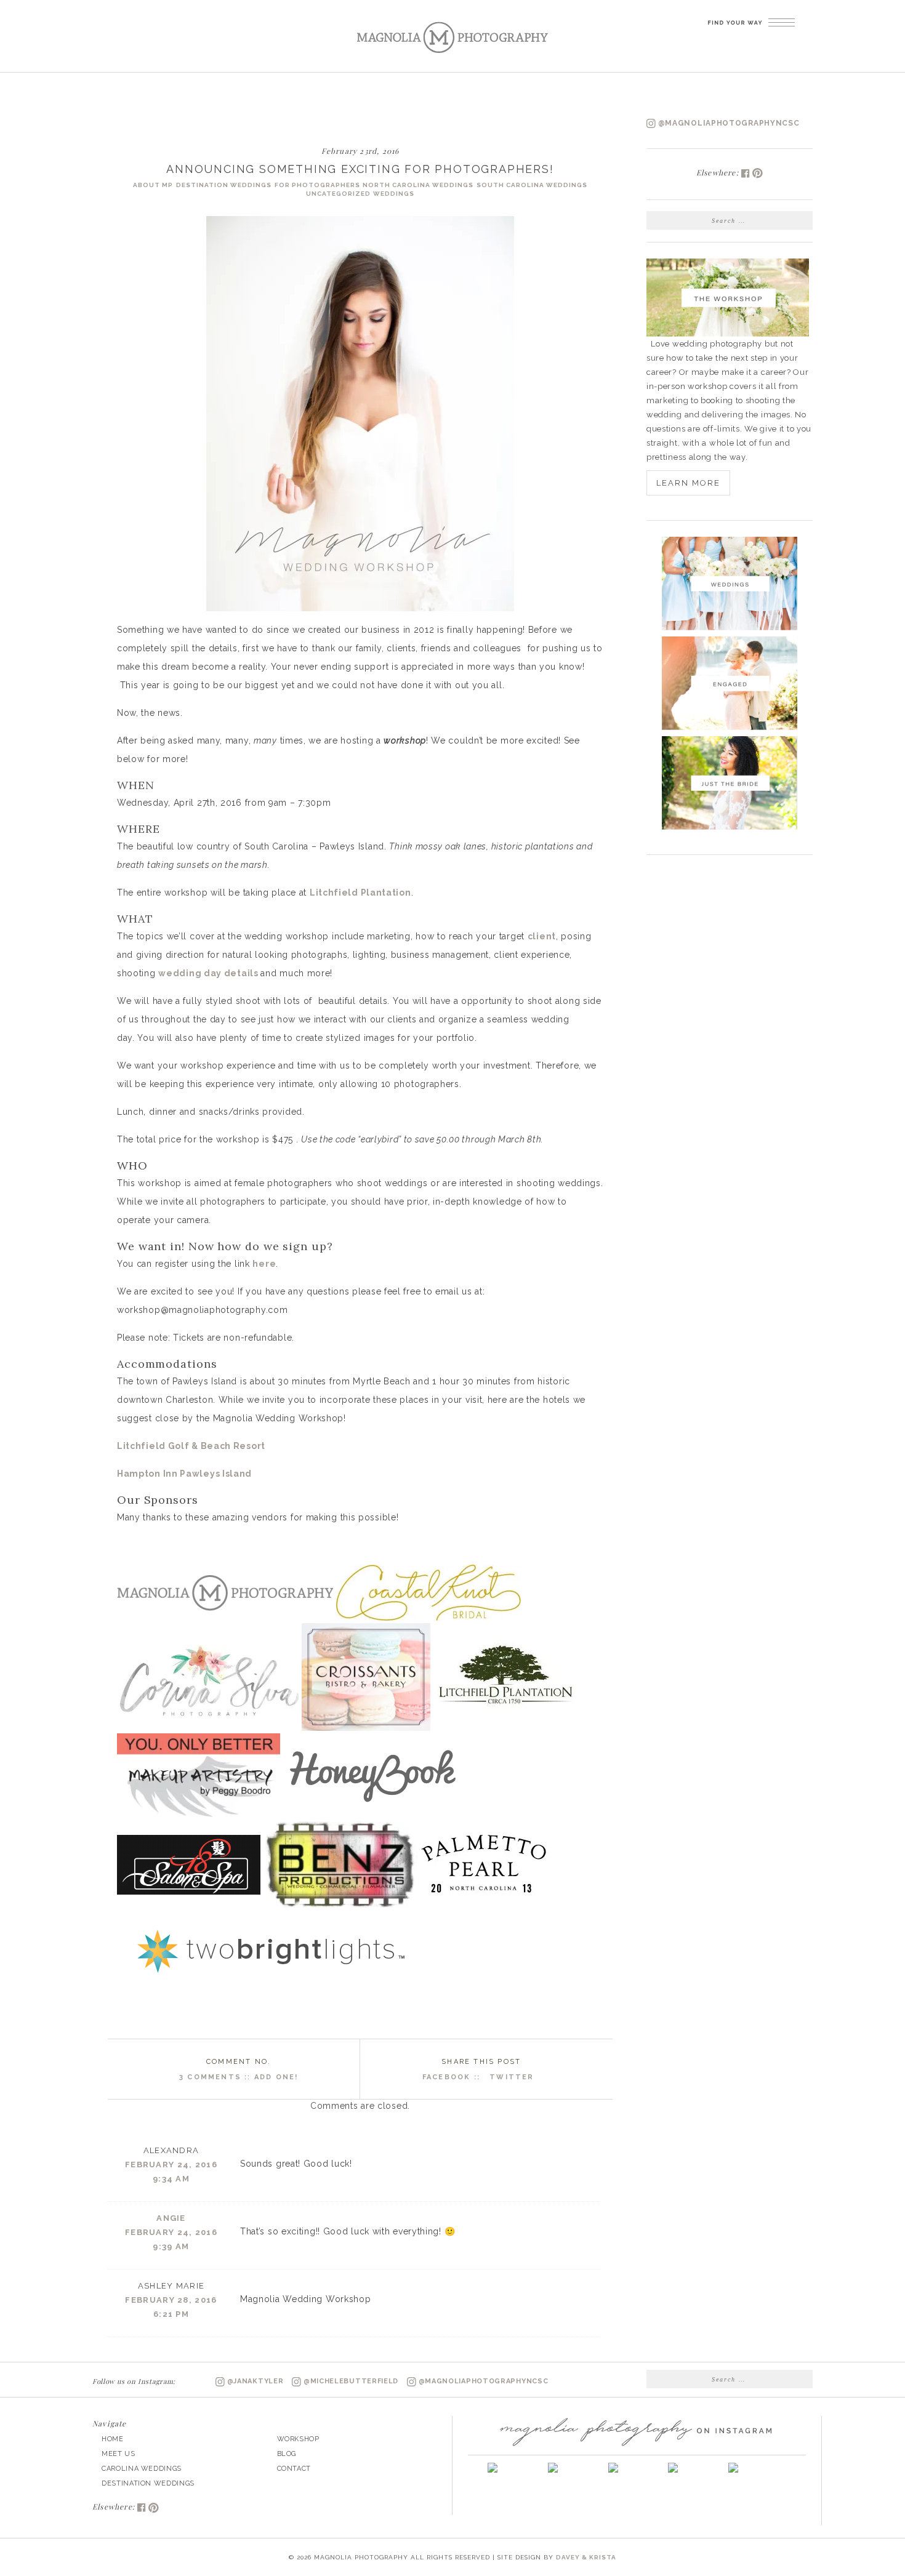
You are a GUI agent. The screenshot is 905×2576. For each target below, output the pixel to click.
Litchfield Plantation (360, 893)
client (542, 936)
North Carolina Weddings (418, 185)
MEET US (119, 2454)
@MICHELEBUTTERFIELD (351, 2381)
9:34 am (171, 2179)
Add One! (276, 2077)
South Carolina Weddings (532, 185)
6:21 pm (171, 2314)
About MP (153, 185)
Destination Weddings (224, 185)
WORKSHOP (298, 2439)
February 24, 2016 (171, 2165)
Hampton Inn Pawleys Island (184, 1474)
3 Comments (210, 2077)
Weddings (394, 194)
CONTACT (294, 2469)
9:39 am (171, 2246)
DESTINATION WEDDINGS (148, 2483)
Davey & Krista (586, 2557)
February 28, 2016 (171, 2300)
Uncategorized (338, 194)
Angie (171, 2218)
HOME (113, 2439)
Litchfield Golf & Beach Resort (191, 1446)
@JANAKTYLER (255, 2381)
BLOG (287, 2454)
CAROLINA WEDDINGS (142, 2469)
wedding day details (209, 973)
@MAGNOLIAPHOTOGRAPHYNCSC (728, 123)
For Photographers (317, 185)
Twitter (512, 2077)
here (264, 1264)
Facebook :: (453, 2077)
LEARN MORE (688, 483)
